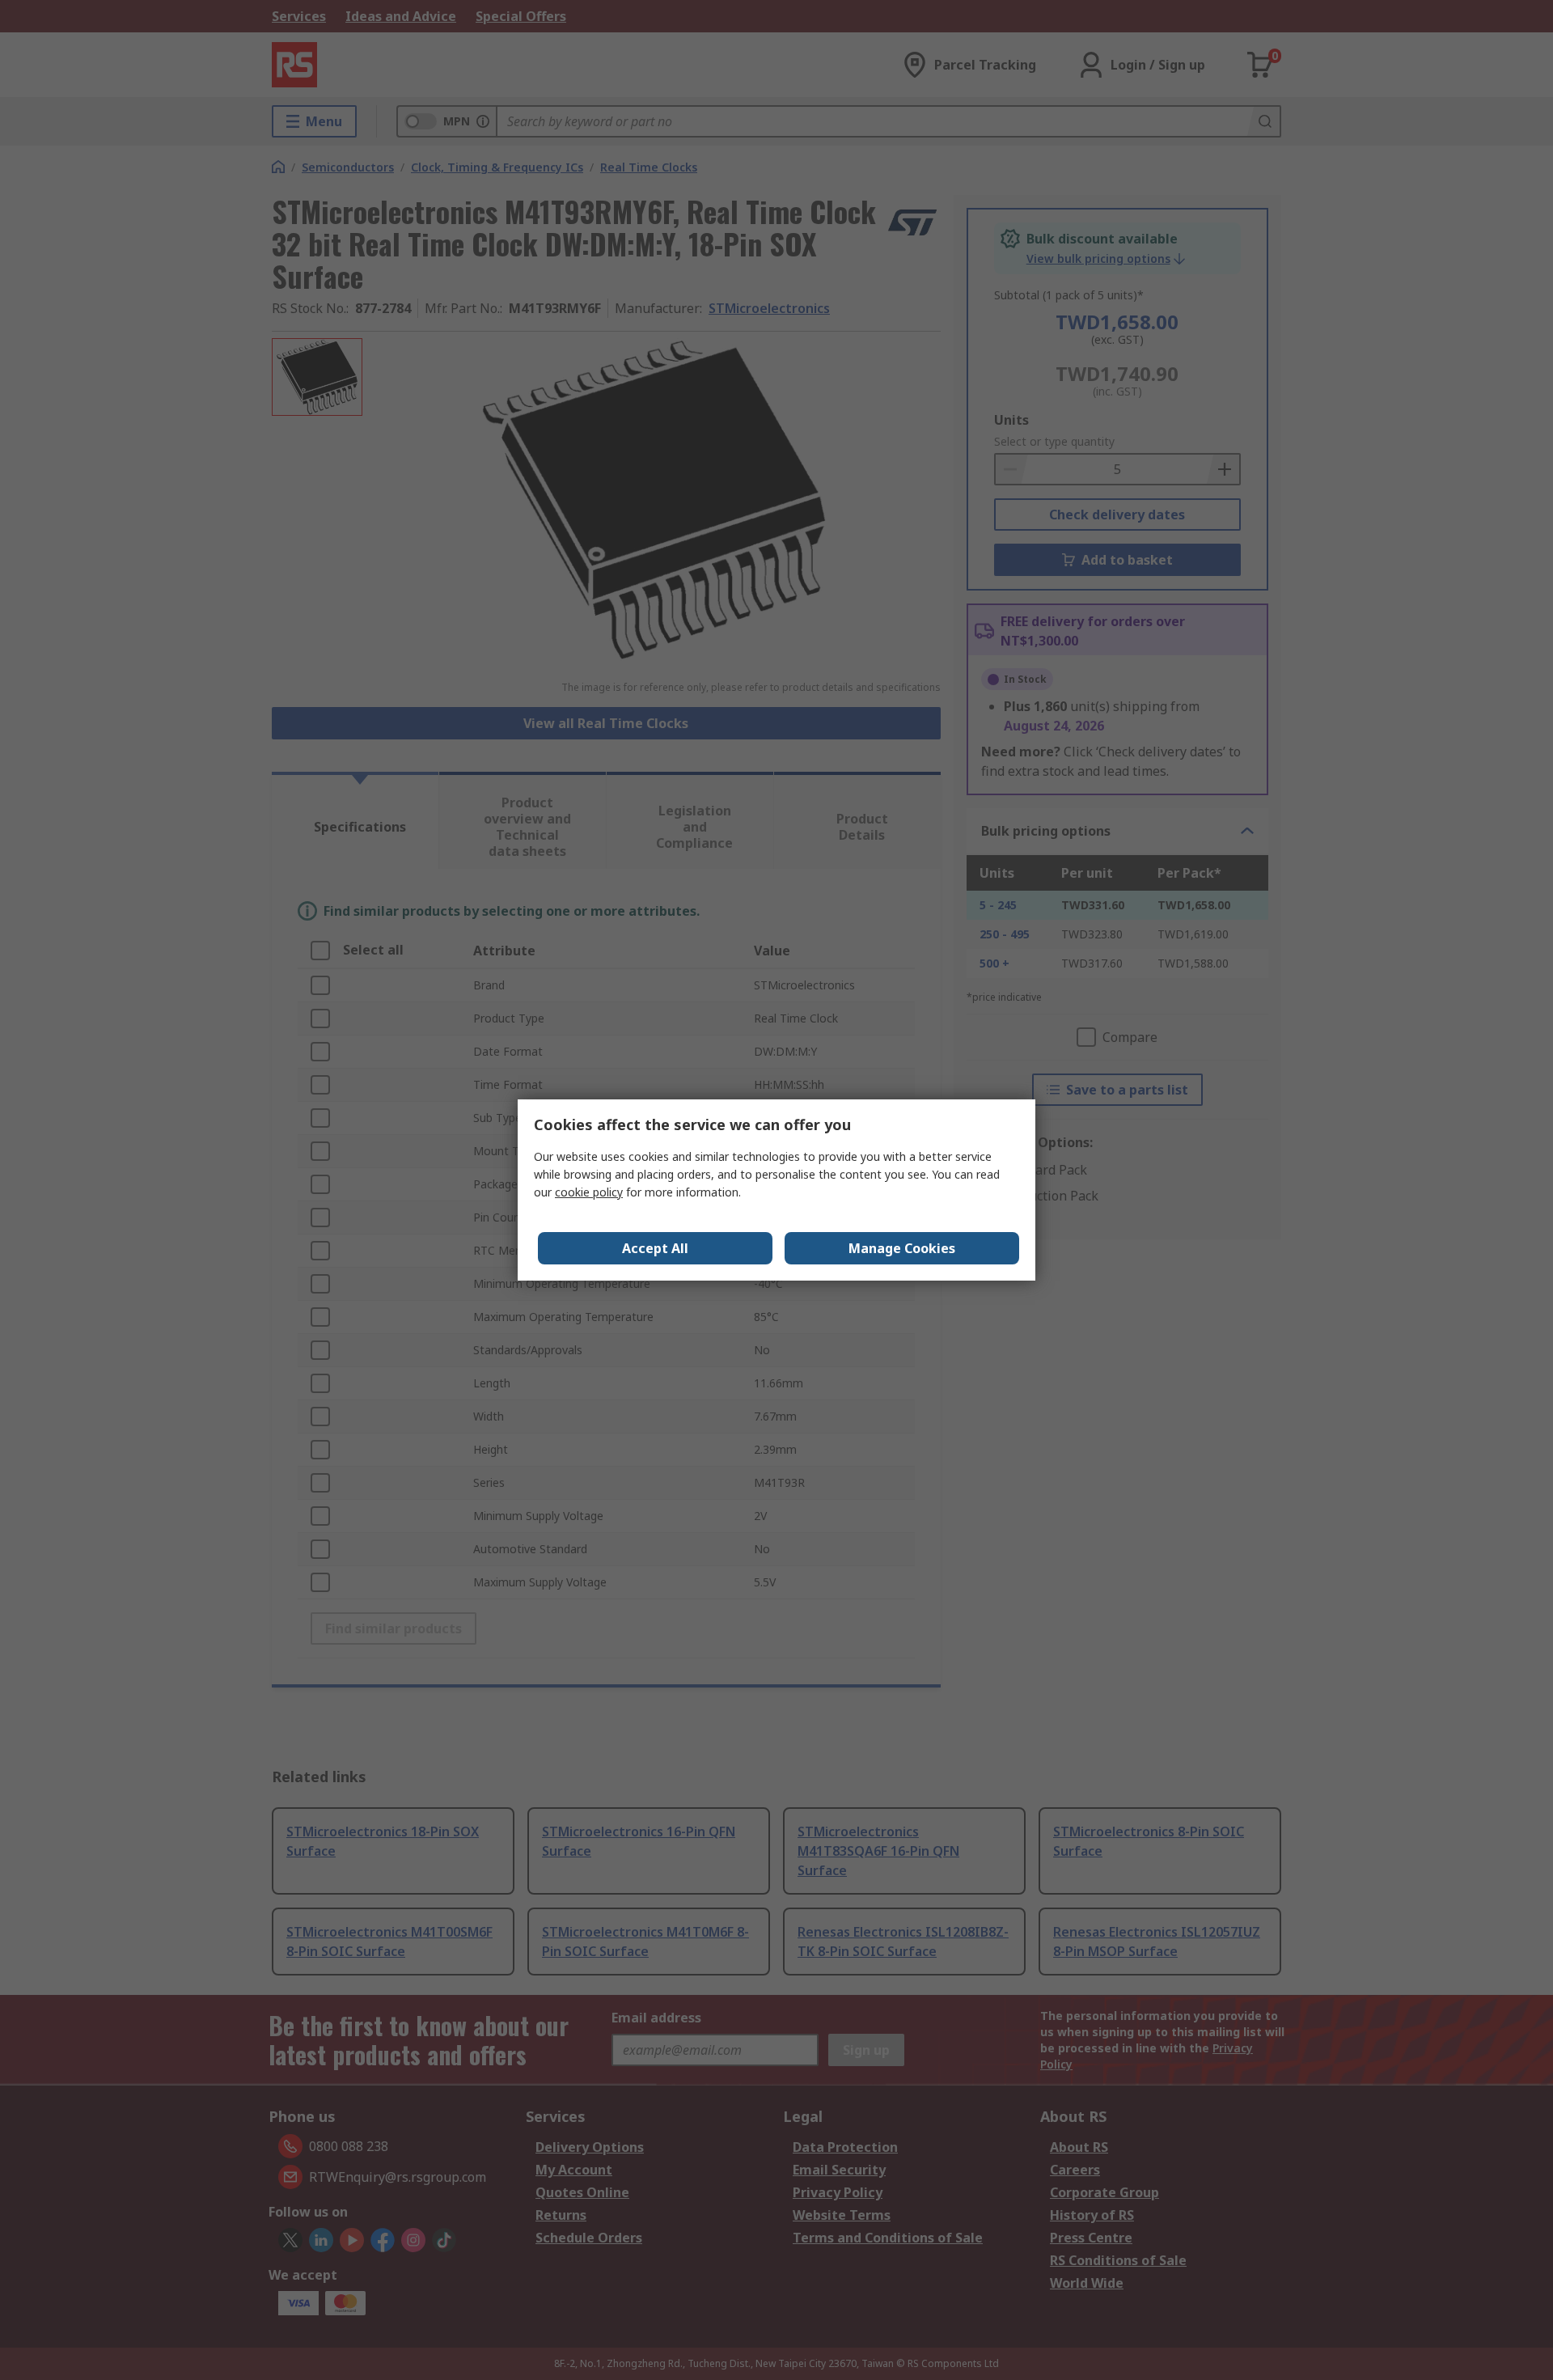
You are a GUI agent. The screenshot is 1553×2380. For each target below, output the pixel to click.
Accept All (655, 1248)
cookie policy (589, 1192)
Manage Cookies (902, 1248)
